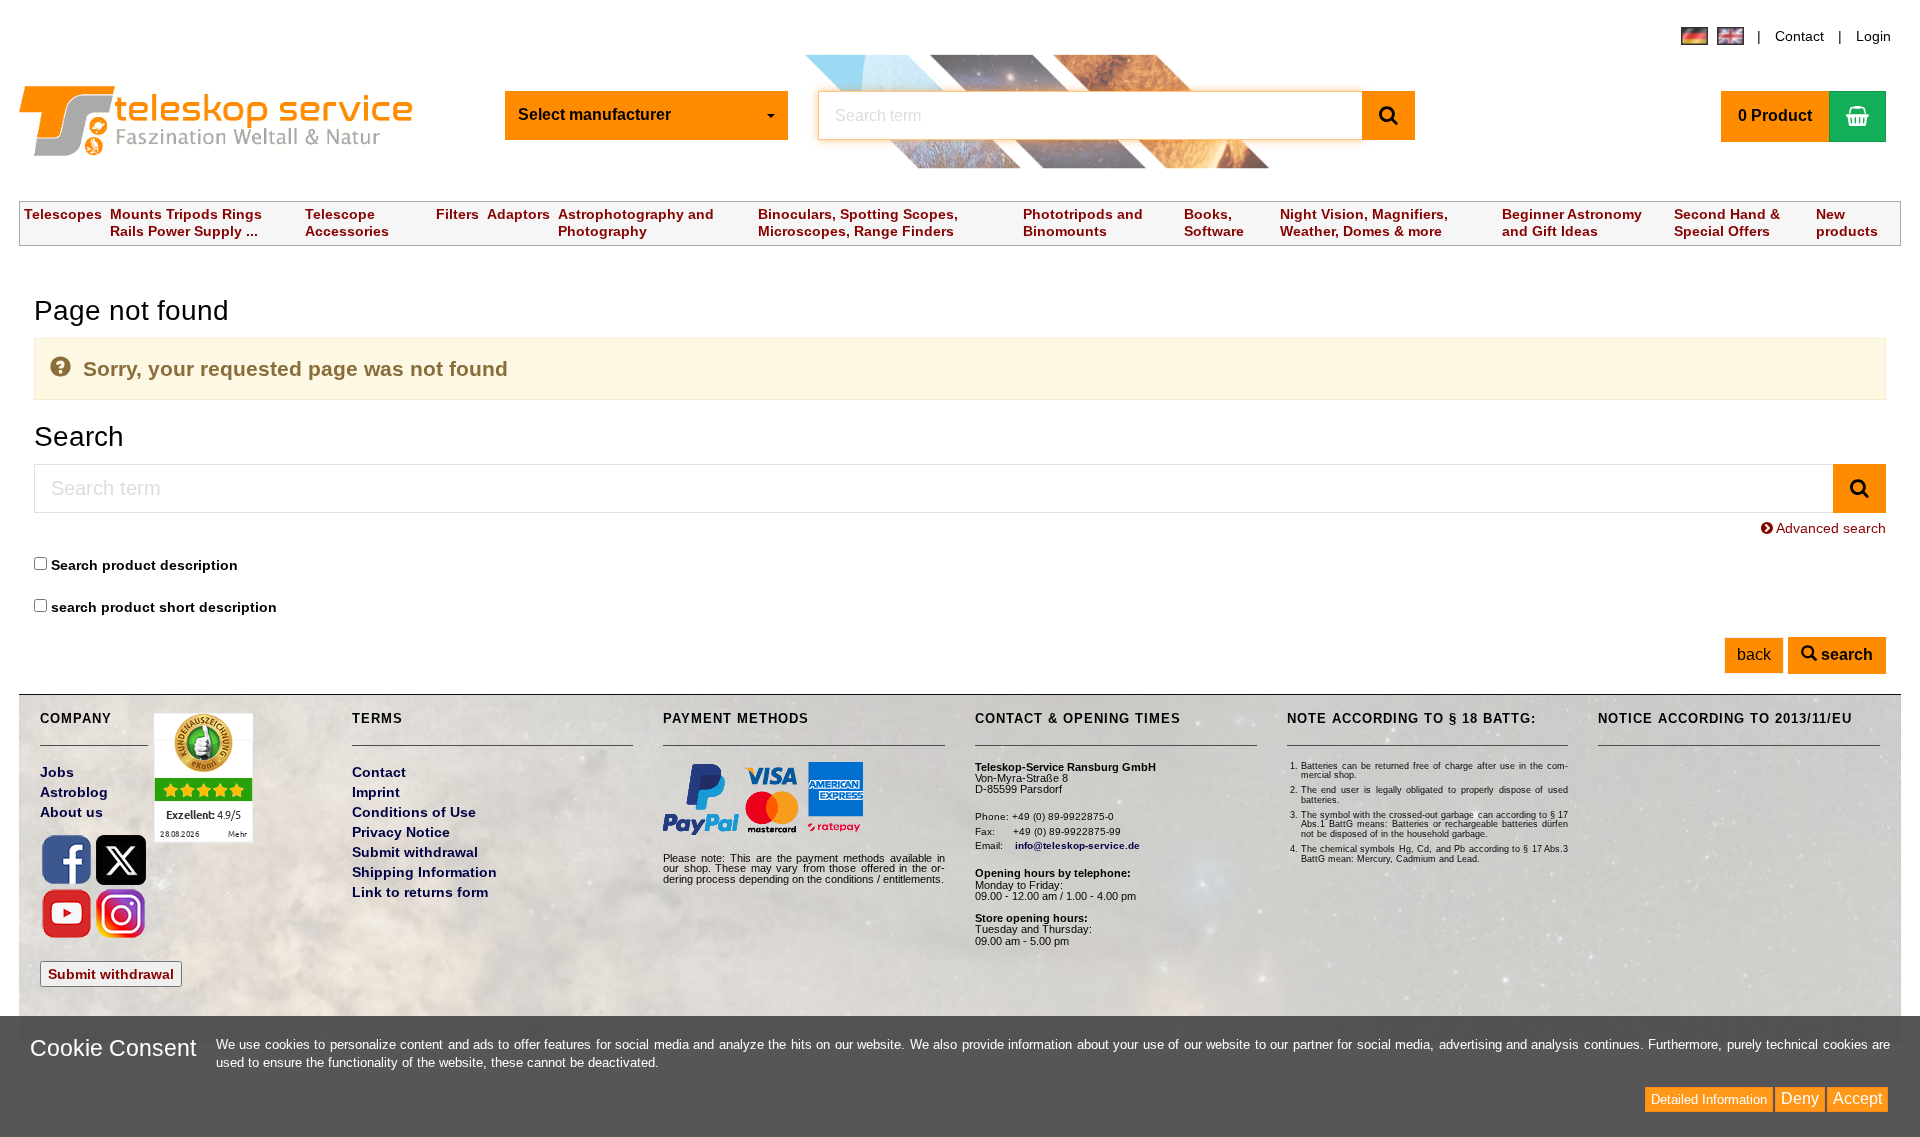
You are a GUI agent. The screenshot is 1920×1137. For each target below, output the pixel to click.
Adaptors (518, 214)
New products (1847, 222)
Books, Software (1214, 222)
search (1845, 654)
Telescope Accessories (347, 222)
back (1754, 654)
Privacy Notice (401, 832)
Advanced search (1829, 528)
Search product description (144, 565)
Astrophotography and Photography (636, 222)
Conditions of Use (414, 812)
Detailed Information (1709, 1099)
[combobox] (647, 115)
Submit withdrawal (111, 974)
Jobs (57, 772)
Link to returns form (420, 892)
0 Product (1775, 115)
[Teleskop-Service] (229, 126)
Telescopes (63, 214)
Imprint (376, 792)
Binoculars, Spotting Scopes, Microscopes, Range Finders (858, 222)
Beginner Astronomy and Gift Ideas (1572, 222)
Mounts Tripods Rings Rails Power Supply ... (186, 222)
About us (71, 812)
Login (1873, 36)
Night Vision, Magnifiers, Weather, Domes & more (1364, 222)
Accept (1857, 1098)
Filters (457, 214)
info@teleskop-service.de (1077, 845)
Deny (1800, 1098)
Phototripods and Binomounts (1083, 222)
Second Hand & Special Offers (1727, 222)
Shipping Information (424, 872)
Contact (1799, 36)
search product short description (164, 607)
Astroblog (74, 792)
